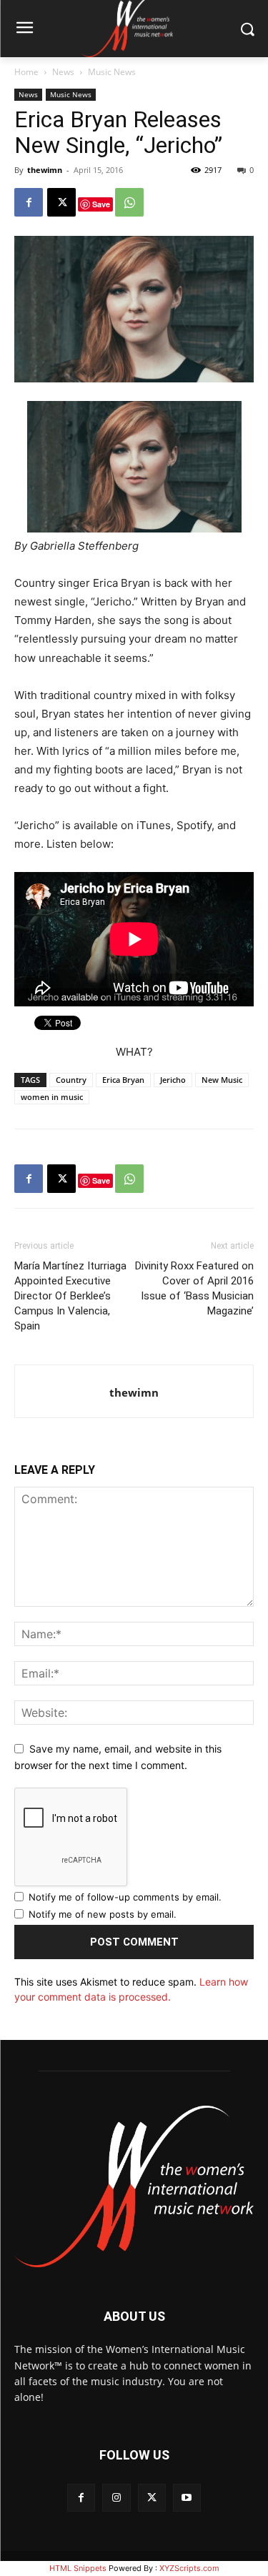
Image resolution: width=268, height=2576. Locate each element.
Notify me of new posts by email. (103, 1914)
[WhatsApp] (129, 202)
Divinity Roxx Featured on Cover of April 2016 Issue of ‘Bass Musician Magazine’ (194, 1288)
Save (101, 204)
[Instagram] (116, 2498)
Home (26, 72)
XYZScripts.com (189, 2568)
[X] (61, 202)
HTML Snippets (78, 2568)
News (63, 72)
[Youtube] (187, 2498)
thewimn (45, 170)
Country (71, 1080)
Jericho (173, 1080)
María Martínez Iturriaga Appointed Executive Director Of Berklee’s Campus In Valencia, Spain (70, 1296)
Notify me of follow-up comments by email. (125, 1897)
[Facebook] (29, 202)
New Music (222, 1080)
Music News (112, 72)
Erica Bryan (123, 1080)
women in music (52, 1097)
